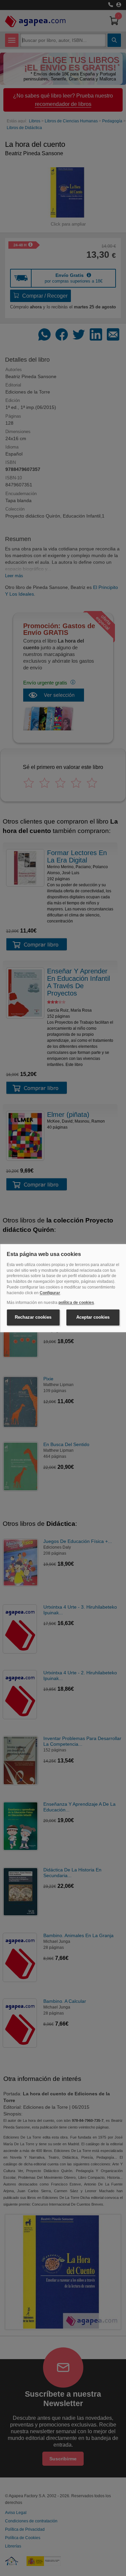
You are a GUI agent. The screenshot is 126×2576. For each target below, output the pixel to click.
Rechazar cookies (33, 1317)
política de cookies (76, 1303)
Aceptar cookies (93, 1317)
